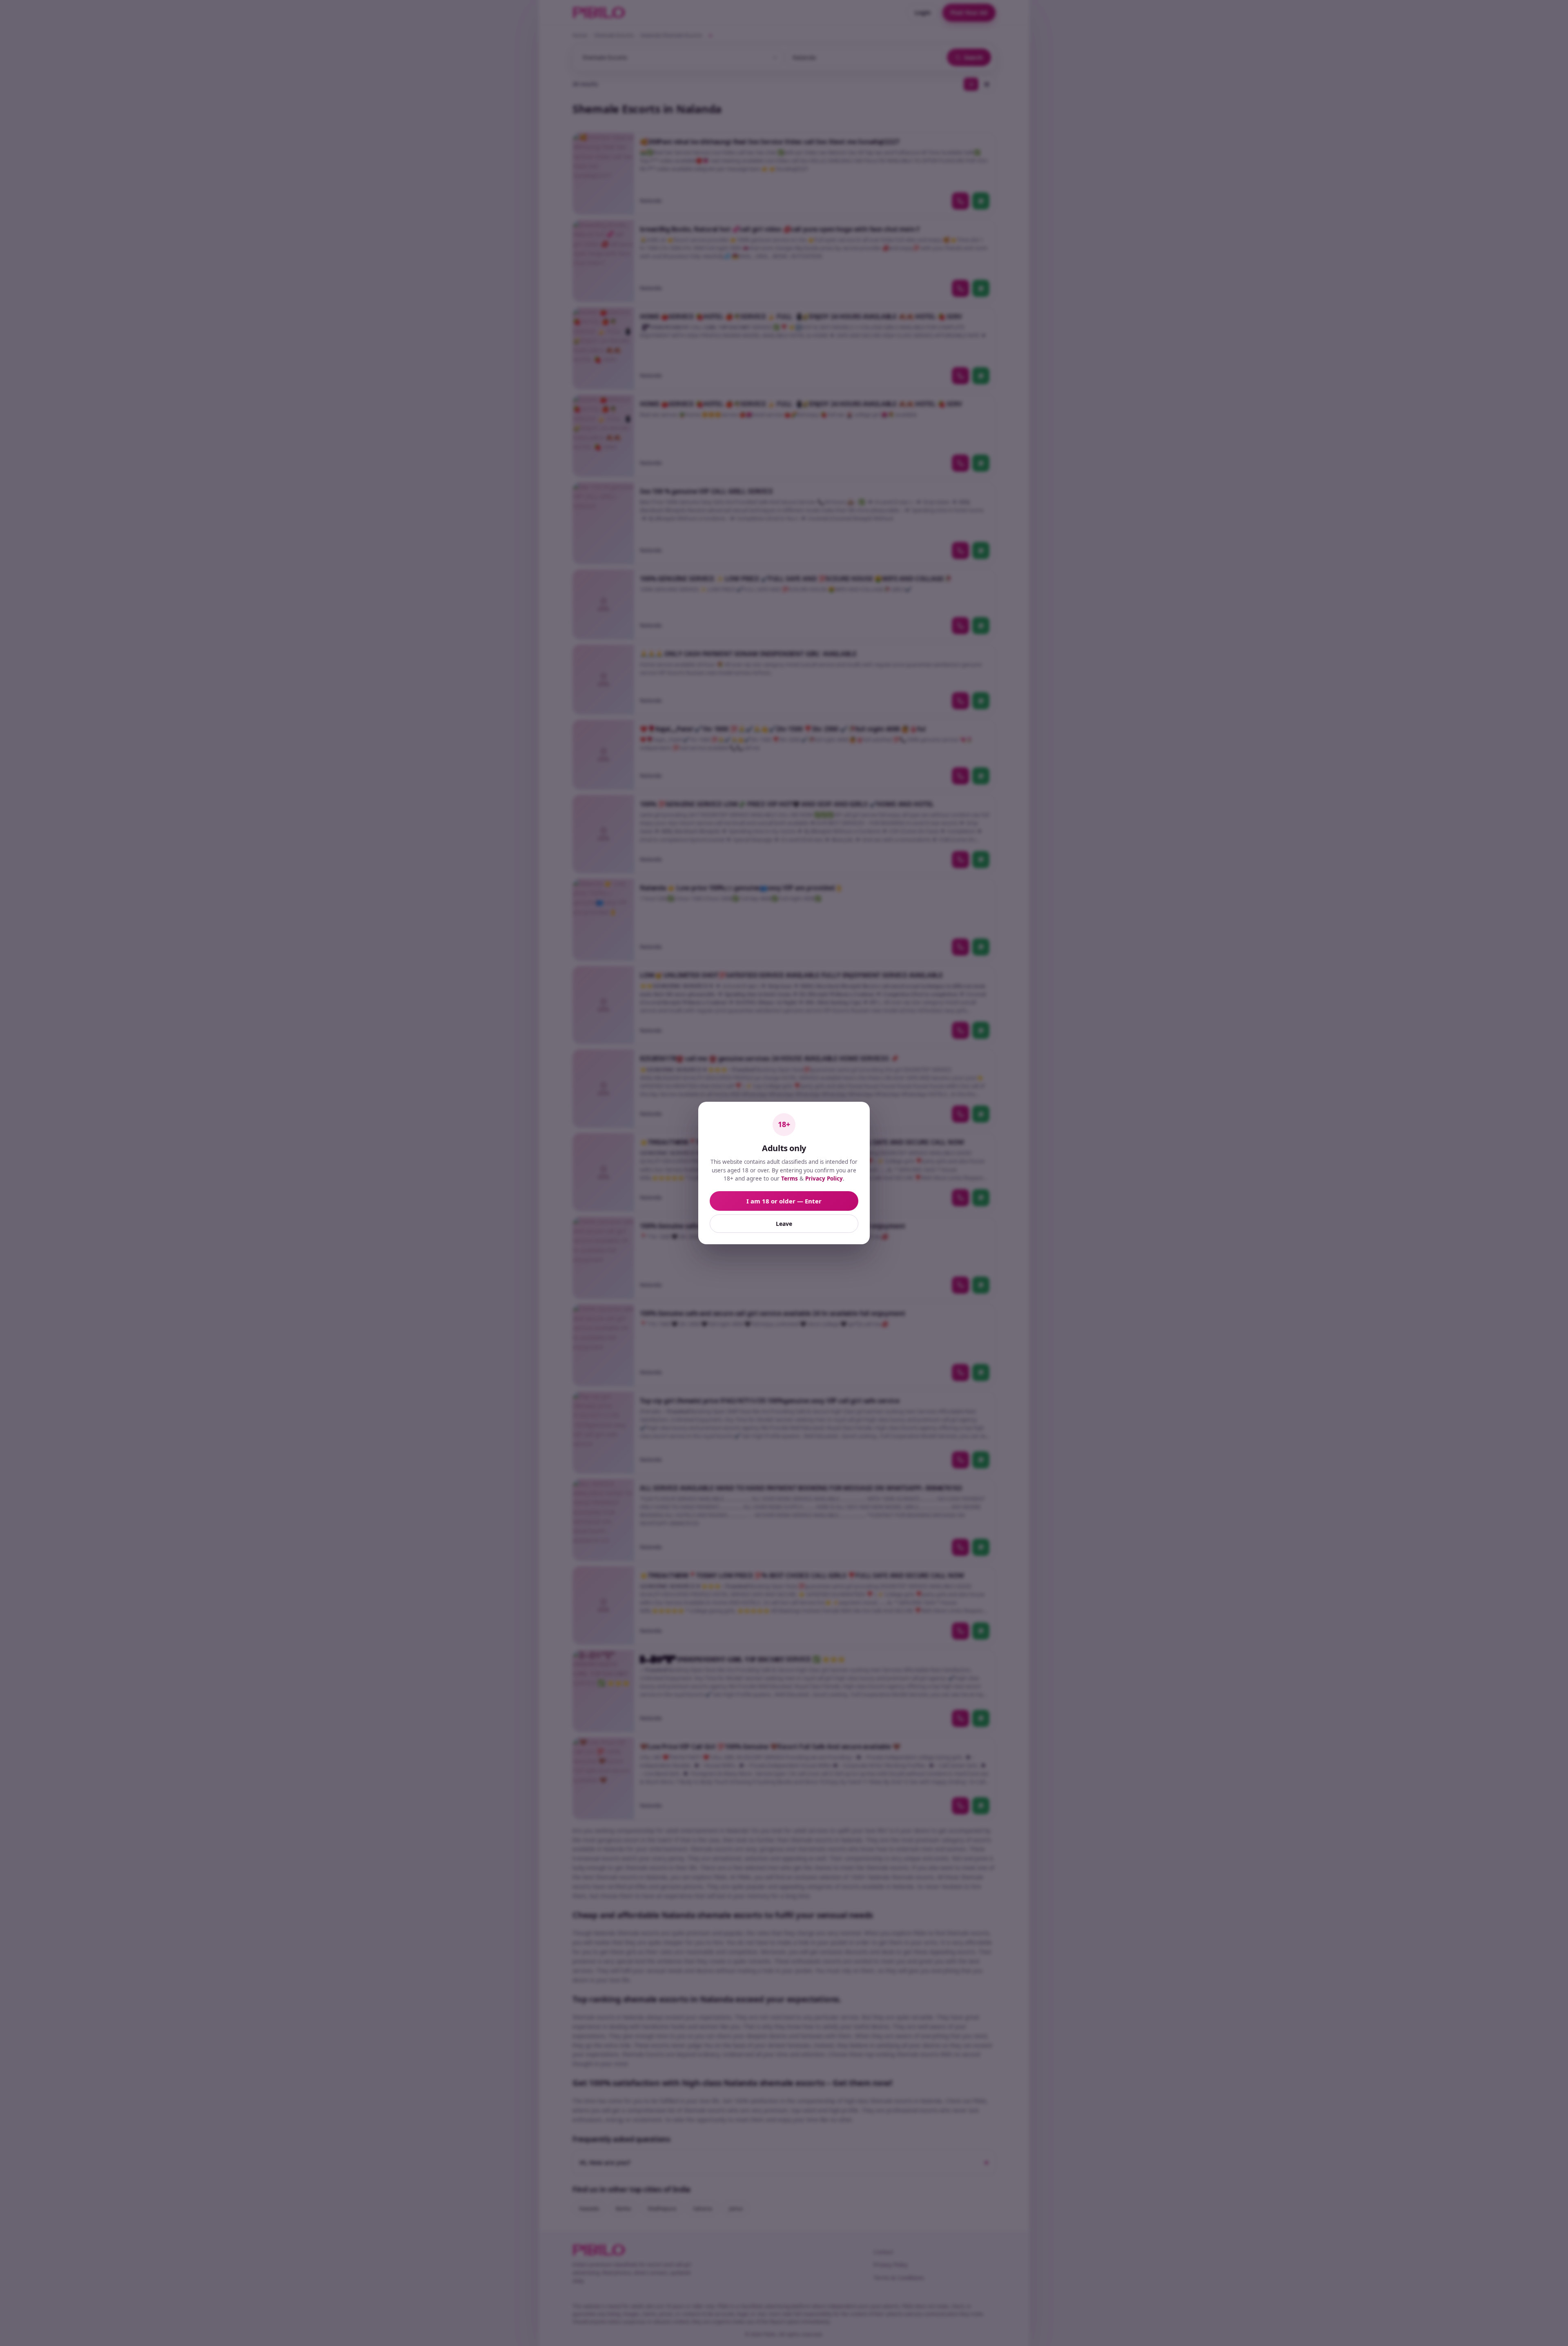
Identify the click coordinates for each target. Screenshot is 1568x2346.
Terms (790, 1179)
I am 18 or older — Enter (784, 1201)
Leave (784, 1224)
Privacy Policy (824, 1179)
